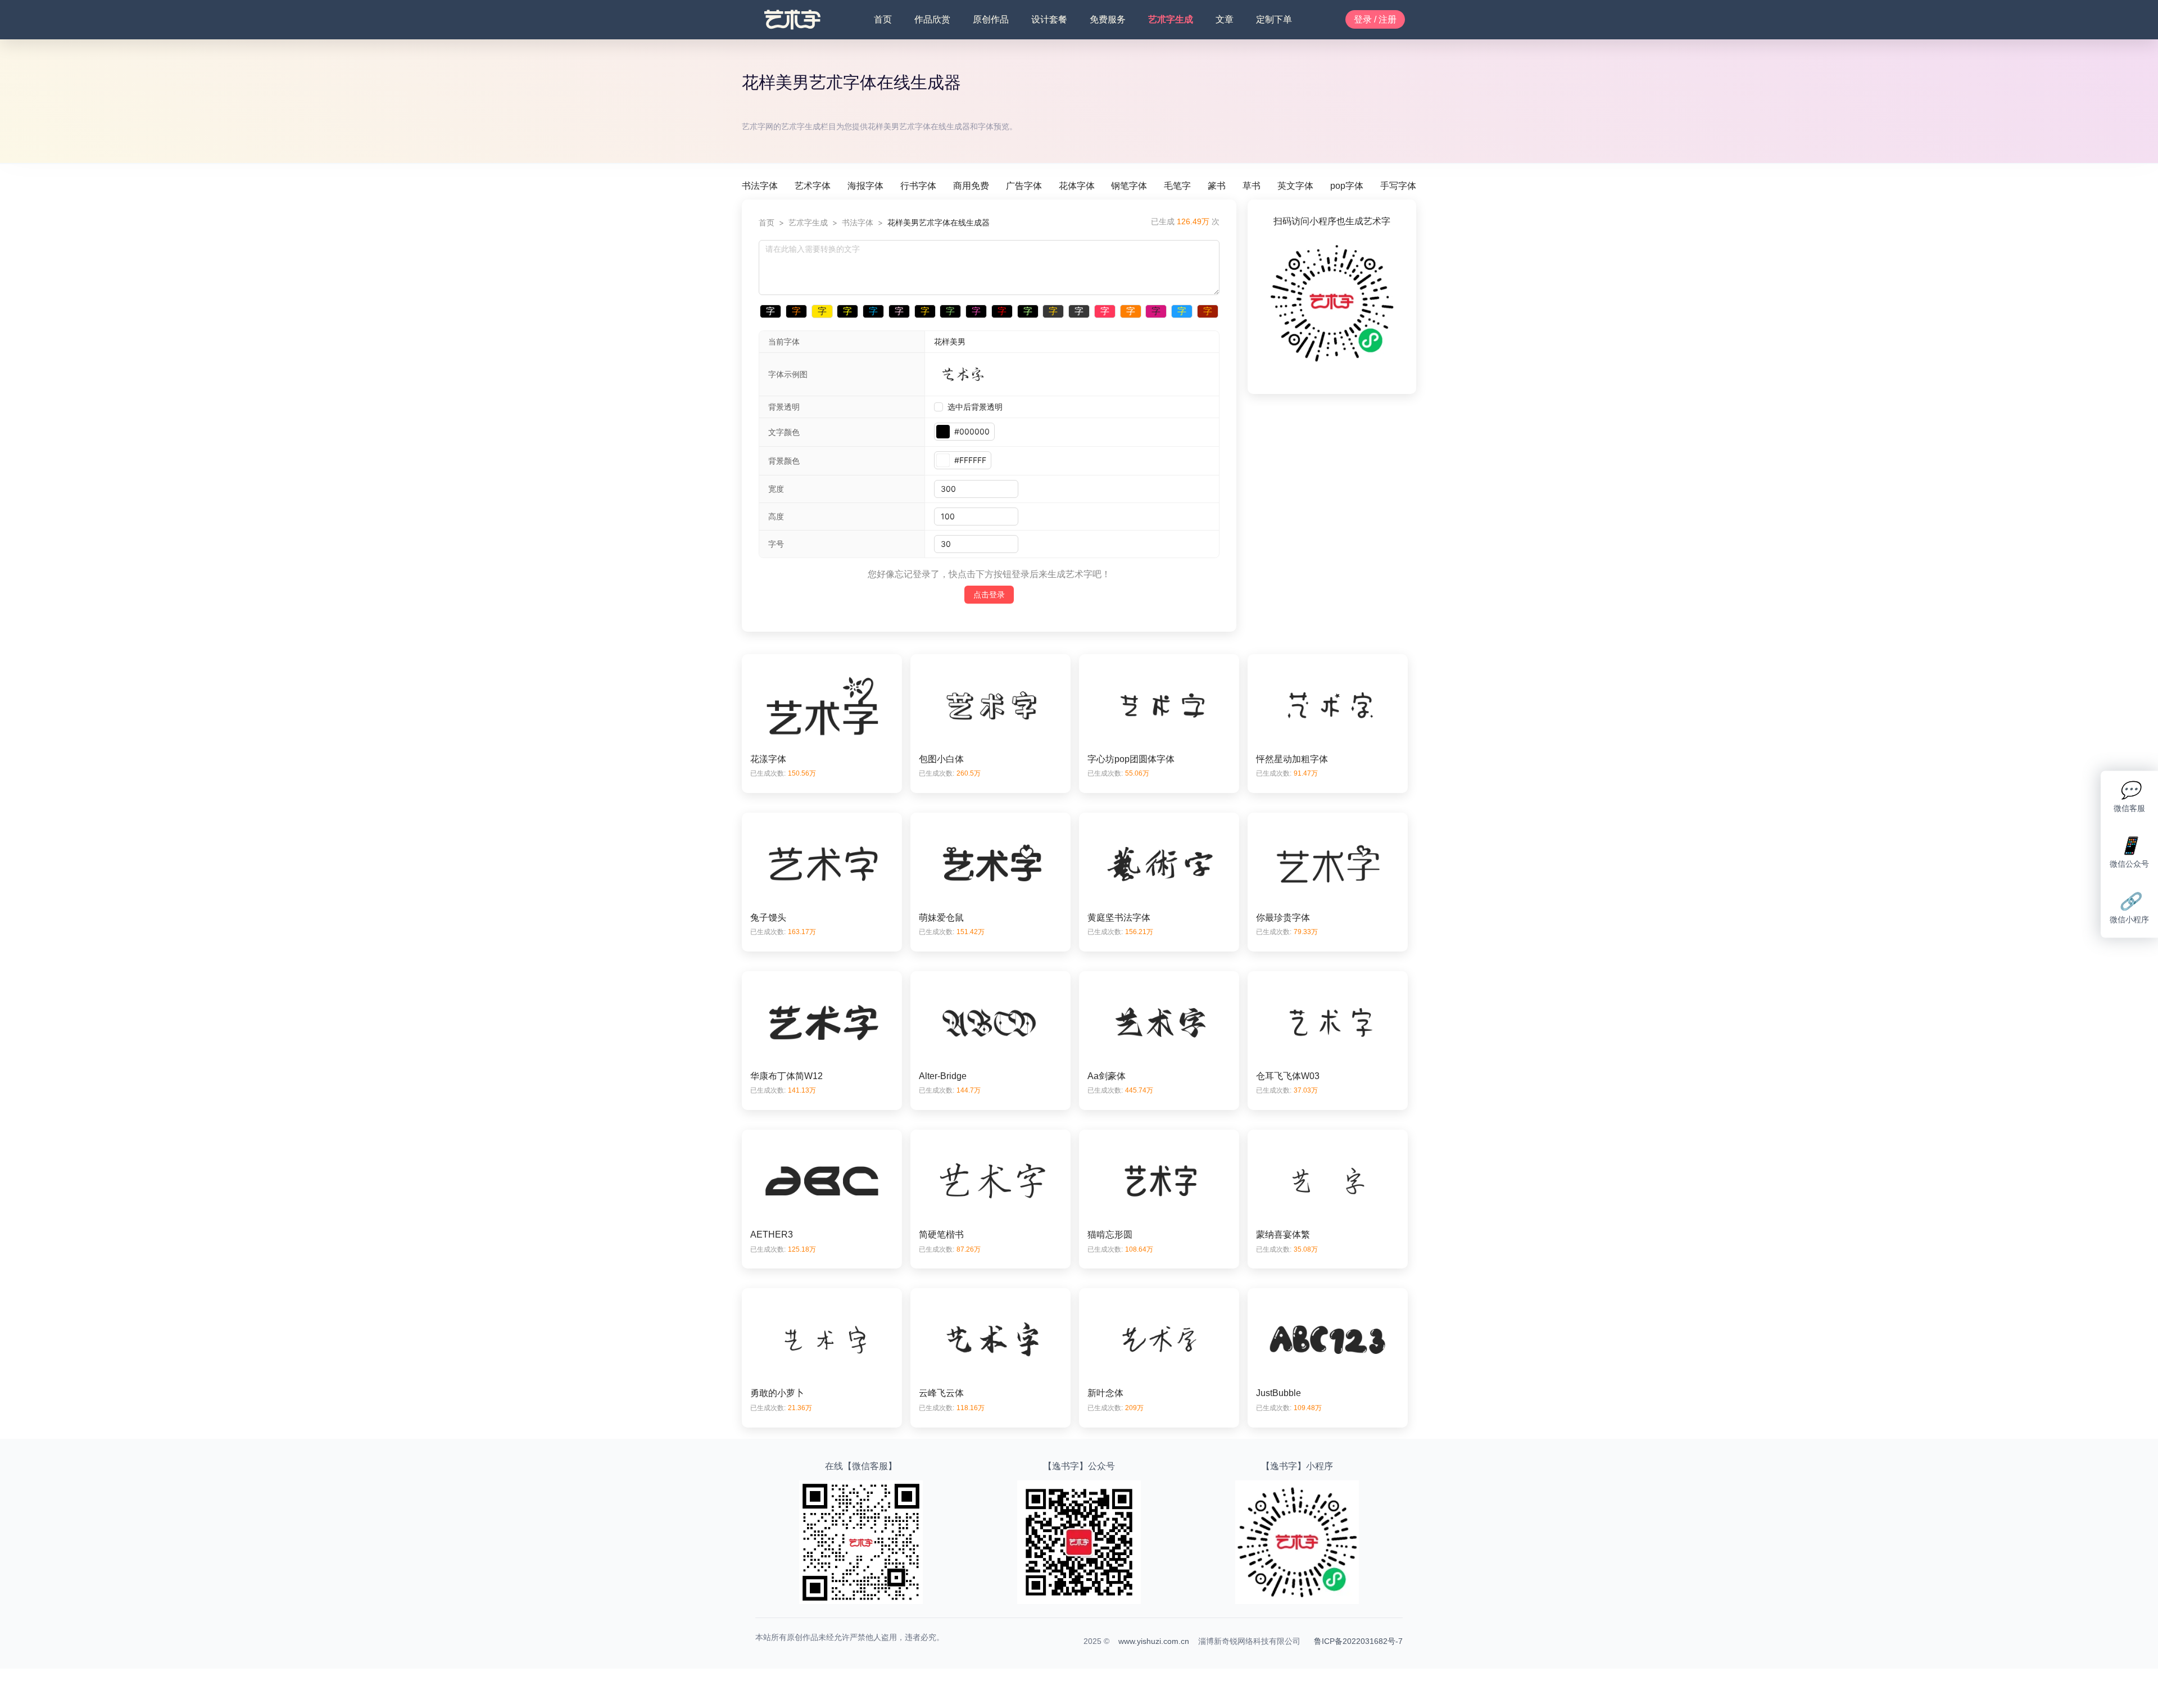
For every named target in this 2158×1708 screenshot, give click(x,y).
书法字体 (760, 186)
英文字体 (1295, 186)
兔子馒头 (768, 918)
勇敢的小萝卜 (777, 1393)
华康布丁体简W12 (786, 1076)
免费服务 (1108, 19)
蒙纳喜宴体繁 (1283, 1234)
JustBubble (1279, 1393)
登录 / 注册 (1375, 19)
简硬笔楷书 (941, 1234)
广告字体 (1024, 186)
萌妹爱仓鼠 (941, 918)
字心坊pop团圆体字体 (1131, 759)
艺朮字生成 (1171, 19)
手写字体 (1398, 186)
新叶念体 (1105, 1393)
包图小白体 (941, 759)
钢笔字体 (1129, 186)
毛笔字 (1177, 186)
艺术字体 (813, 186)
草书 (1252, 186)
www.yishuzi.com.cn (1154, 1641)
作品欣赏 (932, 19)
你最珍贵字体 (1283, 918)
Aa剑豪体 (1107, 1076)
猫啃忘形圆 (1110, 1234)
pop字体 (1347, 186)
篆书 (1217, 186)
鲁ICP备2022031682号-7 (1358, 1641)
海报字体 (865, 186)
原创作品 (991, 19)
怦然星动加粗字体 (1292, 759)
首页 (883, 19)
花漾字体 (768, 759)
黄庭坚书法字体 (1119, 918)
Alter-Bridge (943, 1076)
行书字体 (918, 186)
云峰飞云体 (941, 1393)
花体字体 (1077, 186)
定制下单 (1274, 19)
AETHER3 (772, 1234)
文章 (1225, 19)
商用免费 (971, 186)
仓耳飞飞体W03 (1288, 1076)
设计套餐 (1049, 19)
